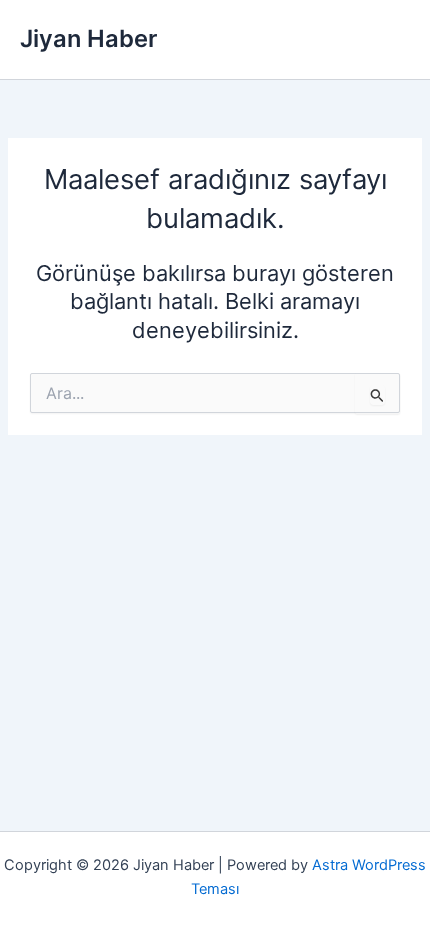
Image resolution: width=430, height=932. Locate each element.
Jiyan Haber (88, 38)
